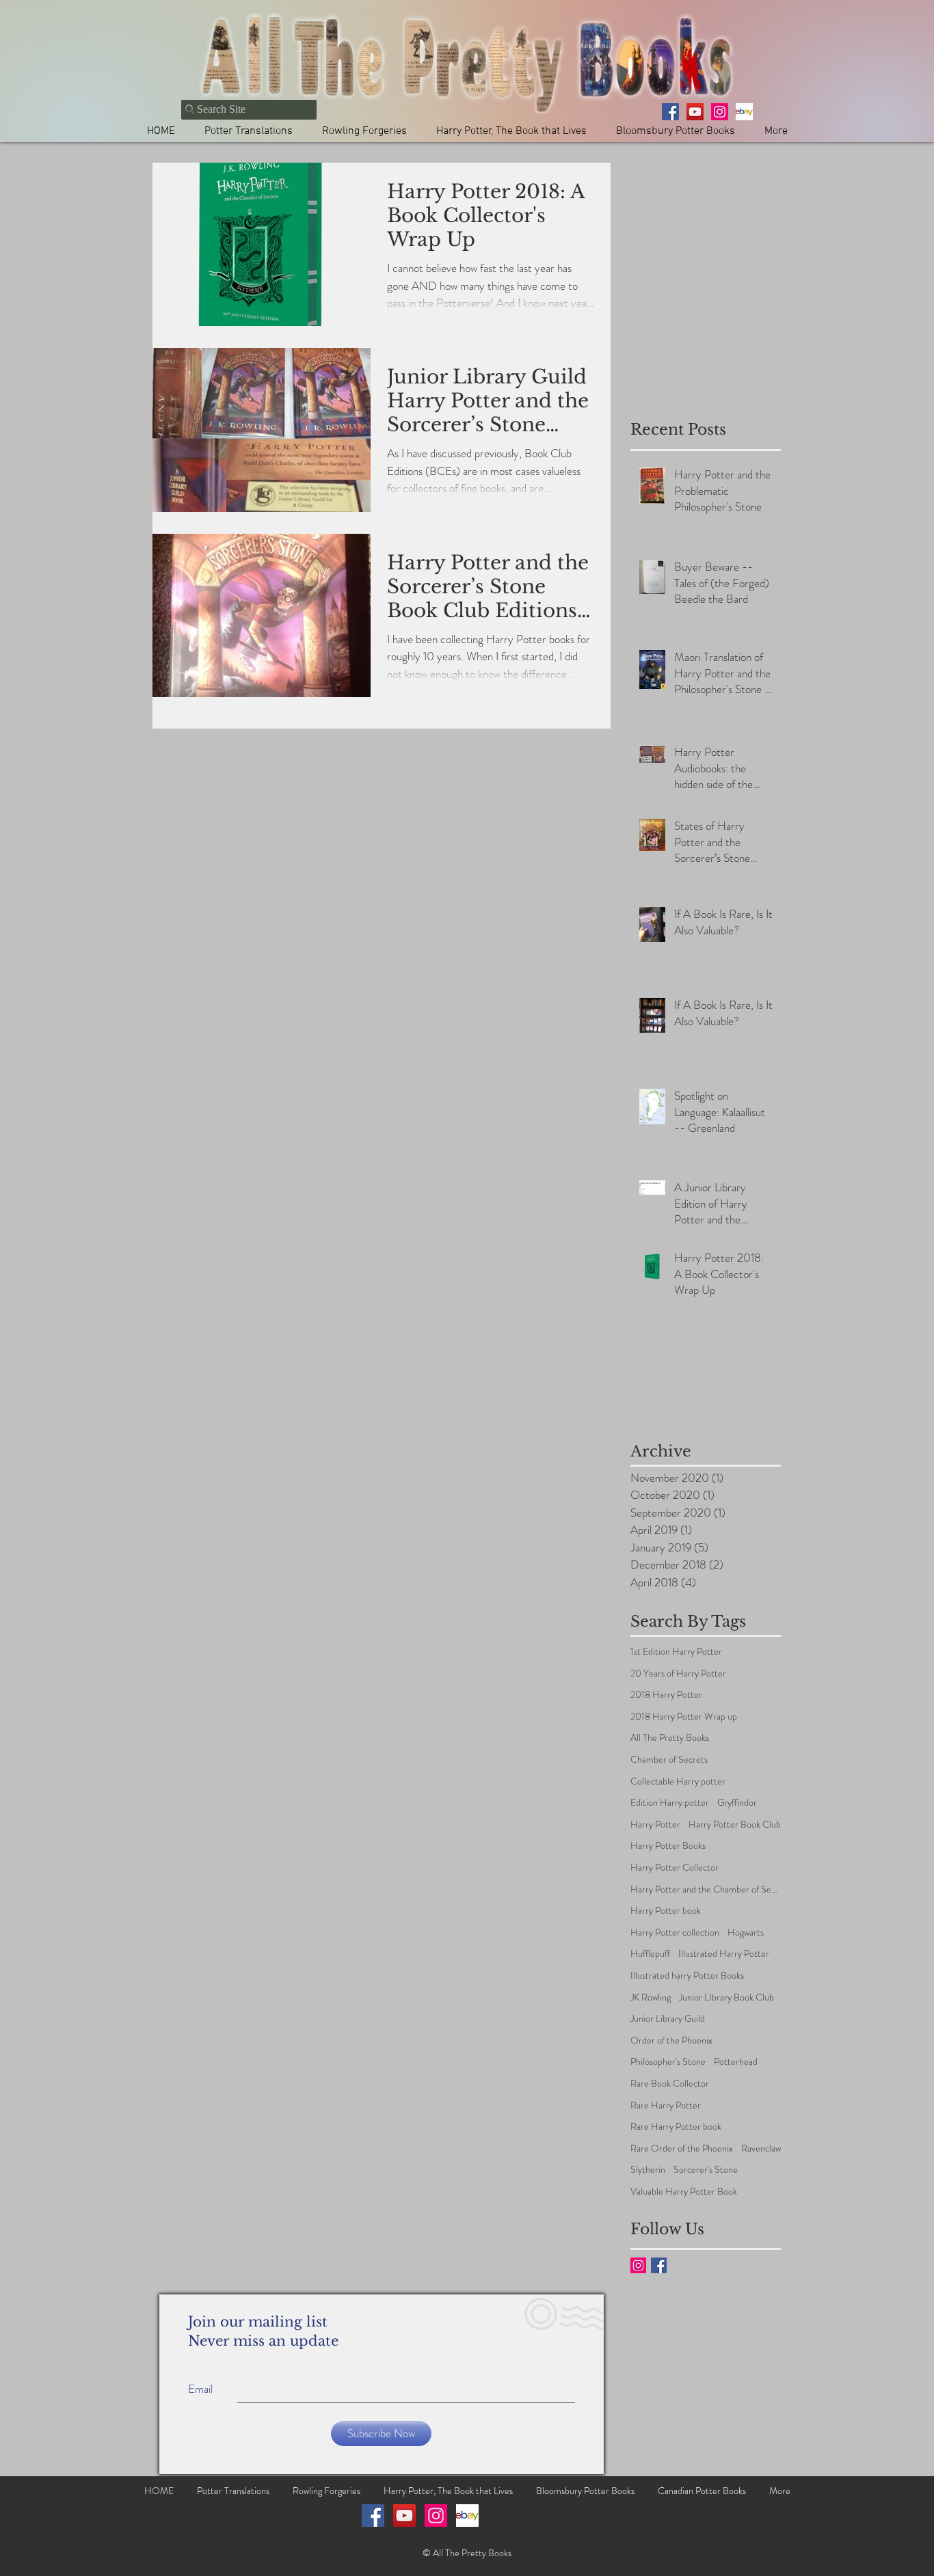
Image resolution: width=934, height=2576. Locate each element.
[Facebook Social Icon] (373, 2516)
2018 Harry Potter (666, 1695)
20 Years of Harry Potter (678, 1673)
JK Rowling (651, 1997)
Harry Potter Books (668, 1846)
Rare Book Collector (670, 2084)
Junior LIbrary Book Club (726, 1997)
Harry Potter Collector (675, 1868)
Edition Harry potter (670, 1803)
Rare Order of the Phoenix (682, 2148)
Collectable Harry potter (678, 1781)
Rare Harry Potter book (676, 2127)
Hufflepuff (650, 1954)
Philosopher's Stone (668, 2062)
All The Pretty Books (670, 1738)
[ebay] (744, 112)
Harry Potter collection (675, 1933)
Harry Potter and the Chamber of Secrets (706, 1889)
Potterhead (736, 2062)
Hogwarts (746, 1933)
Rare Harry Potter (666, 2105)
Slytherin (648, 2170)
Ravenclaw (761, 2148)
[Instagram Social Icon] (638, 2265)
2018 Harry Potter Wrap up (684, 1717)
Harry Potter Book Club (735, 1825)
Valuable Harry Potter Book (684, 2192)
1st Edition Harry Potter (676, 1652)
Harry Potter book (666, 1911)
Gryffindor (737, 1803)
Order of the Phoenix (671, 2041)
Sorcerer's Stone (706, 2170)
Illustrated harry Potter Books (687, 1976)
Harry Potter (655, 1825)
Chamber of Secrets (669, 1760)
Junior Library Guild (668, 2019)
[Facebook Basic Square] (659, 2265)
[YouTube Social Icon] (404, 2516)
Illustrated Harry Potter (724, 1954)
